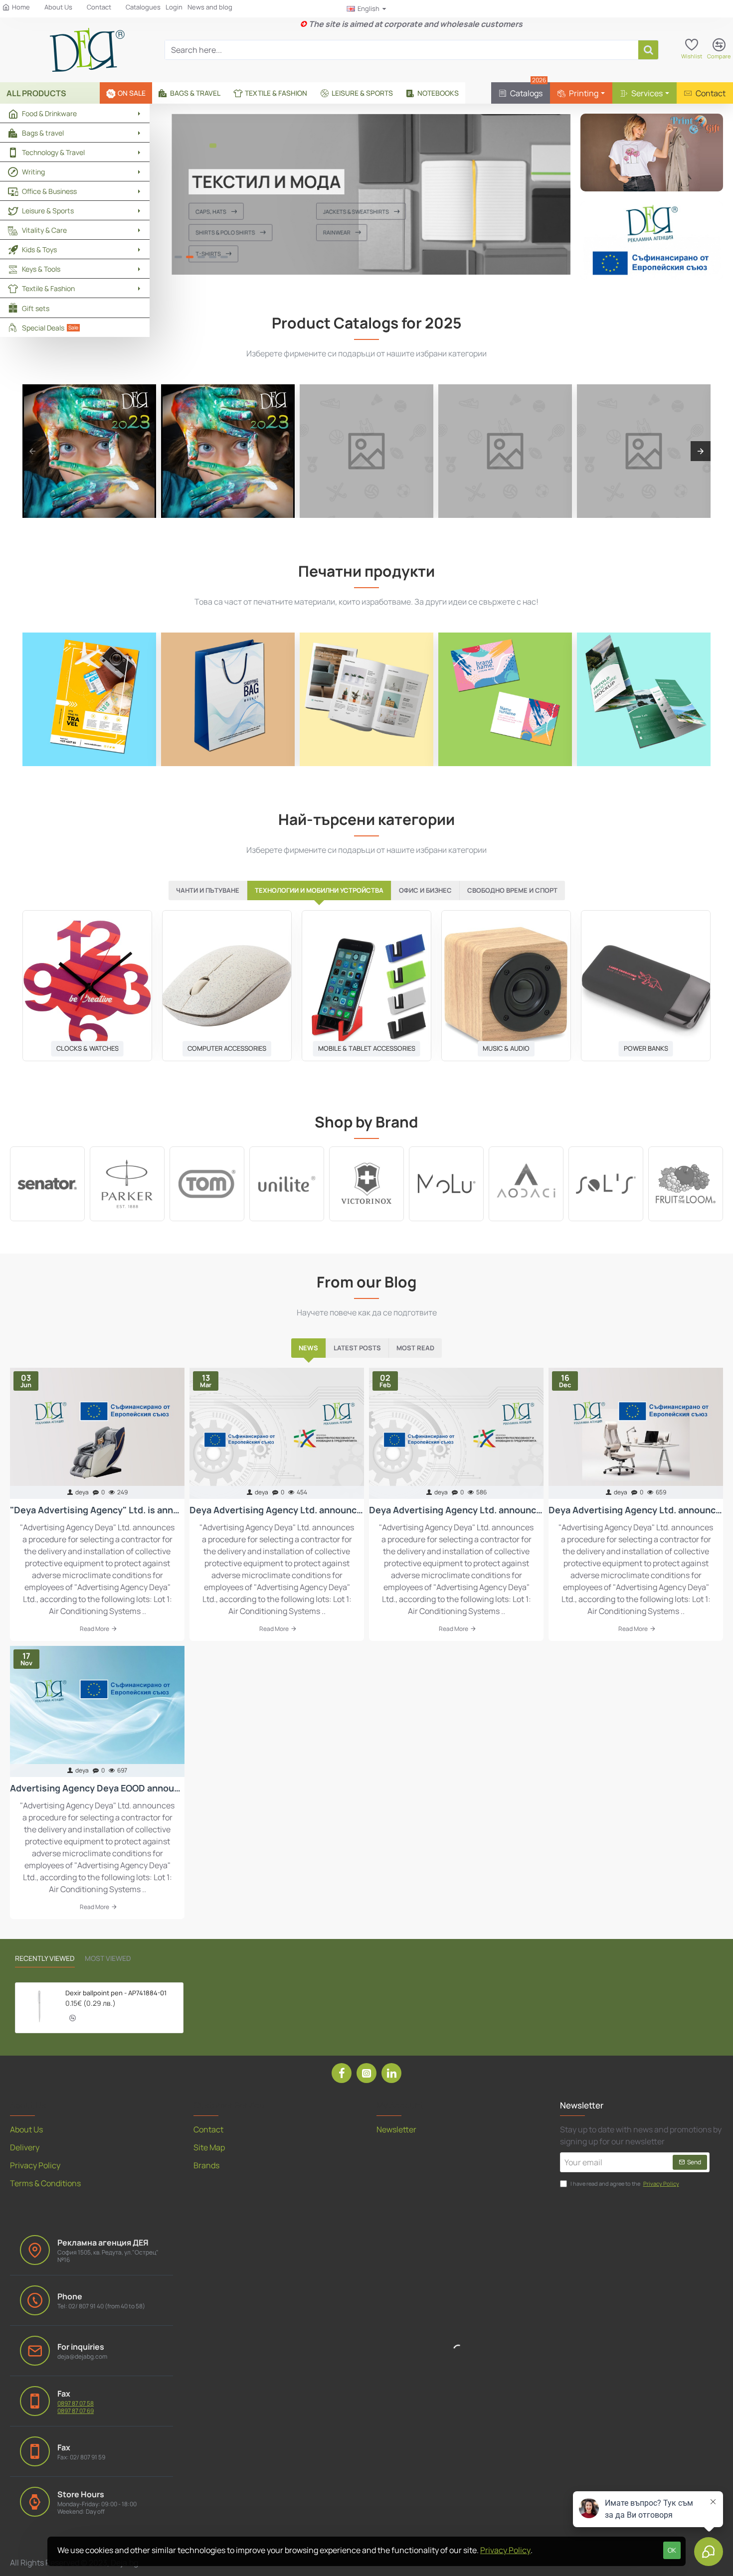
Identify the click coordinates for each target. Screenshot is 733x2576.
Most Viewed (108, 1958)
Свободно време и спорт (512, 890)
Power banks (646, 1048)
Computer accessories (227, 1048)
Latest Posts (357, 1348)
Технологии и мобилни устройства (319, 890)
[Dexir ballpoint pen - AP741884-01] (39, 2006)
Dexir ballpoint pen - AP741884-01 (116, 1993)
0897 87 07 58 (76, 2404)
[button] (73, 2018)
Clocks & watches (88, 1048)
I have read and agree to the (624, 2183)
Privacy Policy (505, 2550)
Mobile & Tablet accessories (367, 1048)
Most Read (415, 1348)
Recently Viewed (45, 1958)
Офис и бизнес (425, 890)
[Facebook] (342, 2073)
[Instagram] (366, 2073)
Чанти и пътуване (208, 890)
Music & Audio (506, 1048)
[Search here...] (648, 50)
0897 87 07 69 (76, 2411)
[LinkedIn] (391, 2073)
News (308, 1348)
